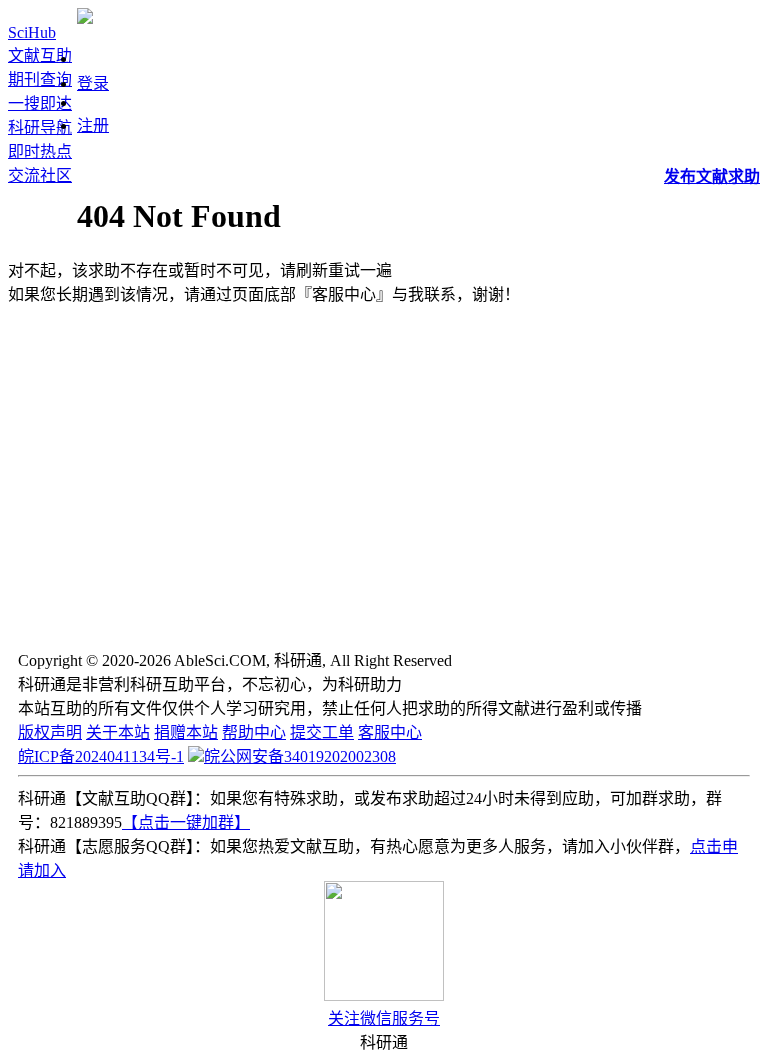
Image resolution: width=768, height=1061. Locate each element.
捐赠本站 (186, 732)
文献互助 (40, 55)
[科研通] (85, 18)
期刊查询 (40, 79)
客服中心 (390, 732)
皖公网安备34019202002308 (300, 756)
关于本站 (118, 732)
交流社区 (40, 175)
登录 (93, 83)
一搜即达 (40, 103)
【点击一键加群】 (186, 822)
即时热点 (40, 151)
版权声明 (50, 732)
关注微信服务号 (384, 1018)
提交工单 (322, 732)
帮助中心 (254, 732)
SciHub (32, 32)
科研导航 (40, 127)
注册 (93, 125)
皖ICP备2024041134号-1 (101, 756)
